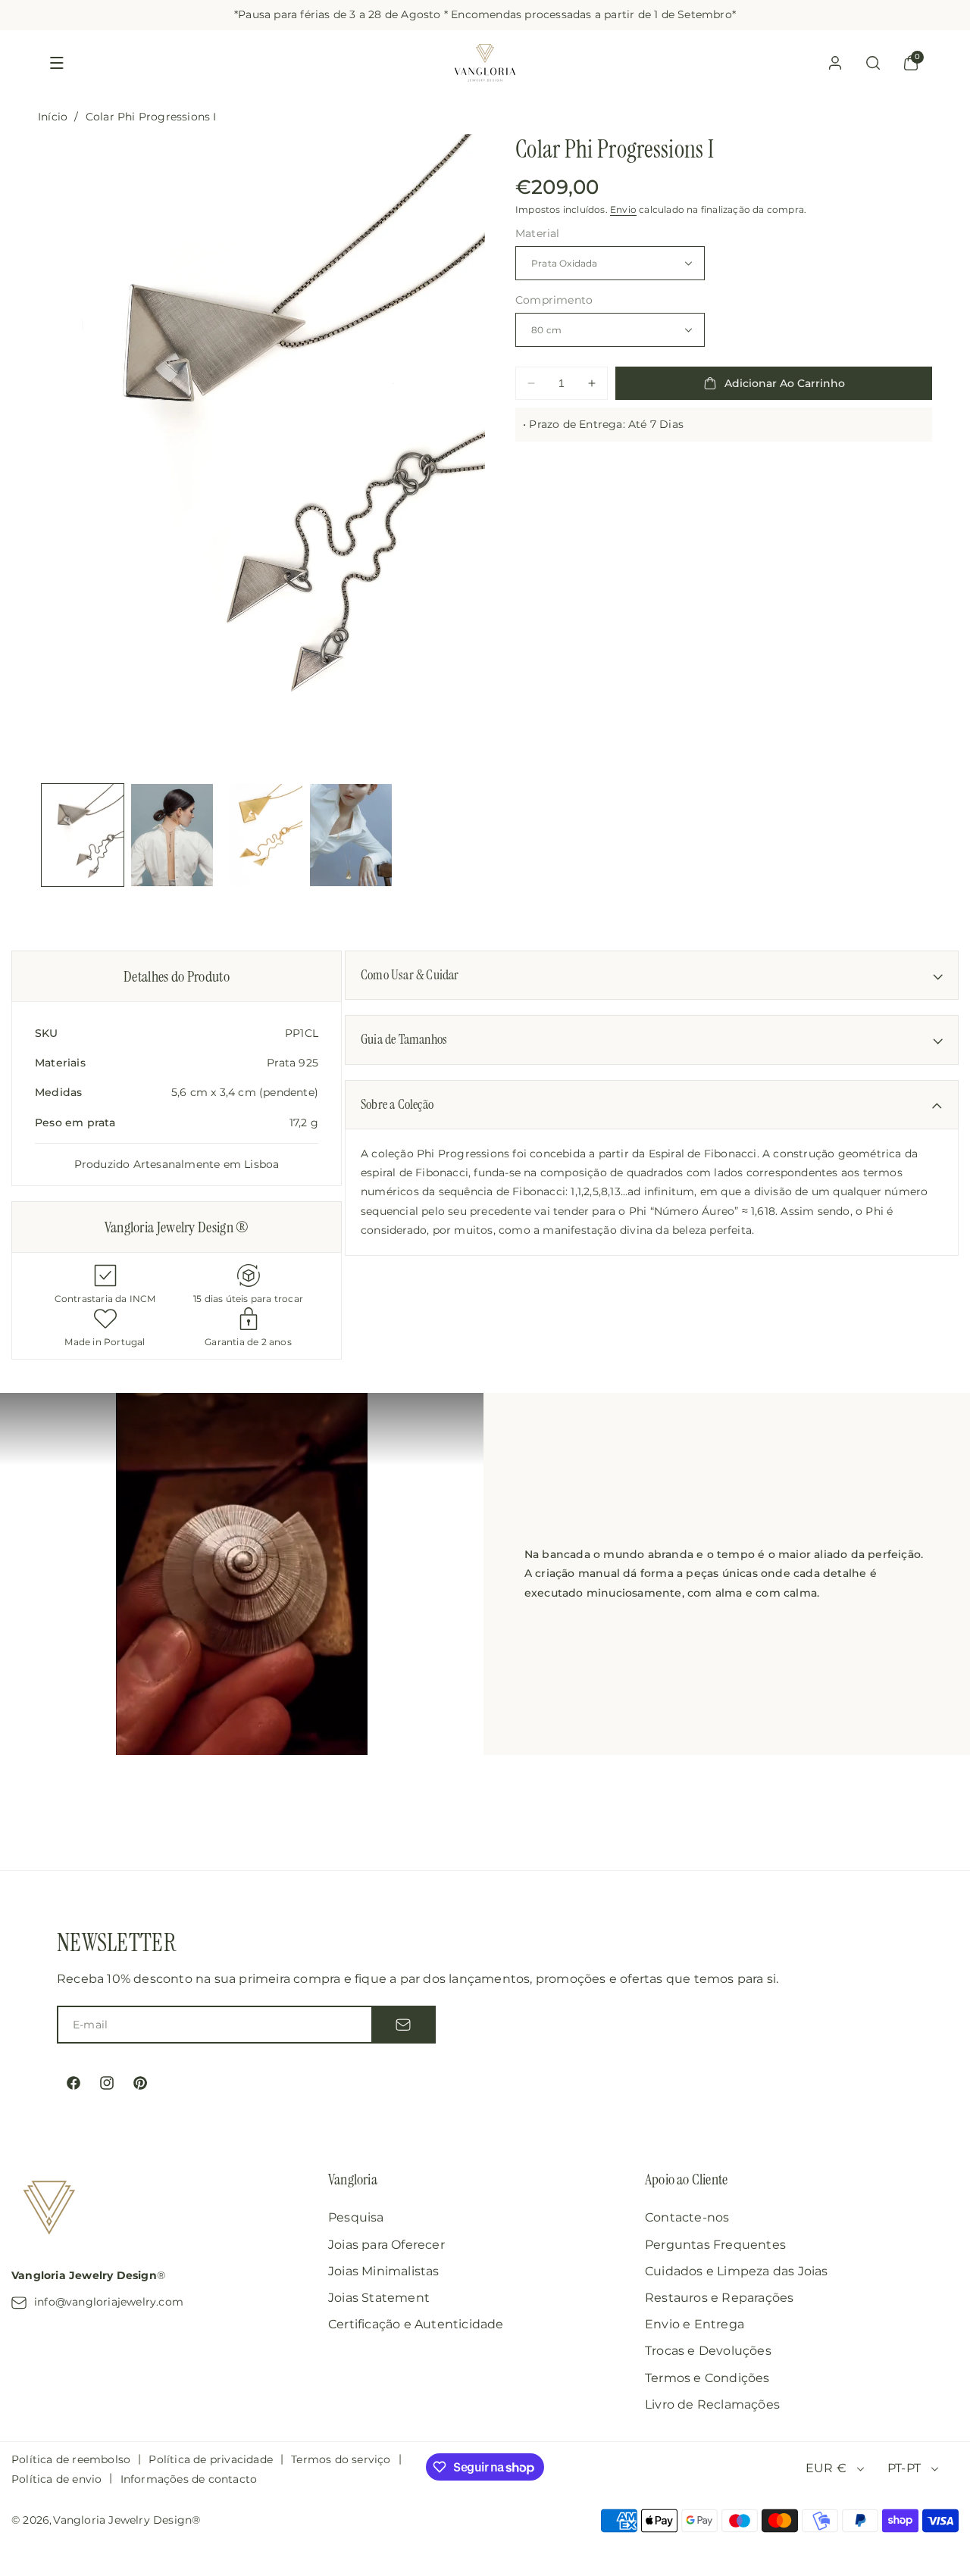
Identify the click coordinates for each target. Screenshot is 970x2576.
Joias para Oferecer (386, 2245)
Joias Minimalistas (384, 2271)
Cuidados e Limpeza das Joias (737, 2271)
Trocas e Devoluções (708, 2351)
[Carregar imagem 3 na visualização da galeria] (261, 835)
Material (538, 233)
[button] (57, 63)
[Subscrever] (403, 2025)
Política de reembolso (71, 2459)
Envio (623, 210)
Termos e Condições (707, 2378)
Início (53, 117)
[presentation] (261, 453)
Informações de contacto (189, 2479)
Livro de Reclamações (712, 2404)
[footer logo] (49, 2210)
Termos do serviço (341, 2459)
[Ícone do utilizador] (835, 63)
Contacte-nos (687, 2217)
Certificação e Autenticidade (416, 2324)
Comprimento (554, 300)
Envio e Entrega (695, 2324)
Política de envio (56, 2479)
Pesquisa (356, 2217)
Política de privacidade (211, 2459)
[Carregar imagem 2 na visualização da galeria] (172, 835)
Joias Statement (379, 2298)
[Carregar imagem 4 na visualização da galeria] (351, 835)
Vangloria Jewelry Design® (127, 2520)
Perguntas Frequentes (715, 2245)
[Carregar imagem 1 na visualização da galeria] (83, 835)
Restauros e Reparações (719, 2298)
